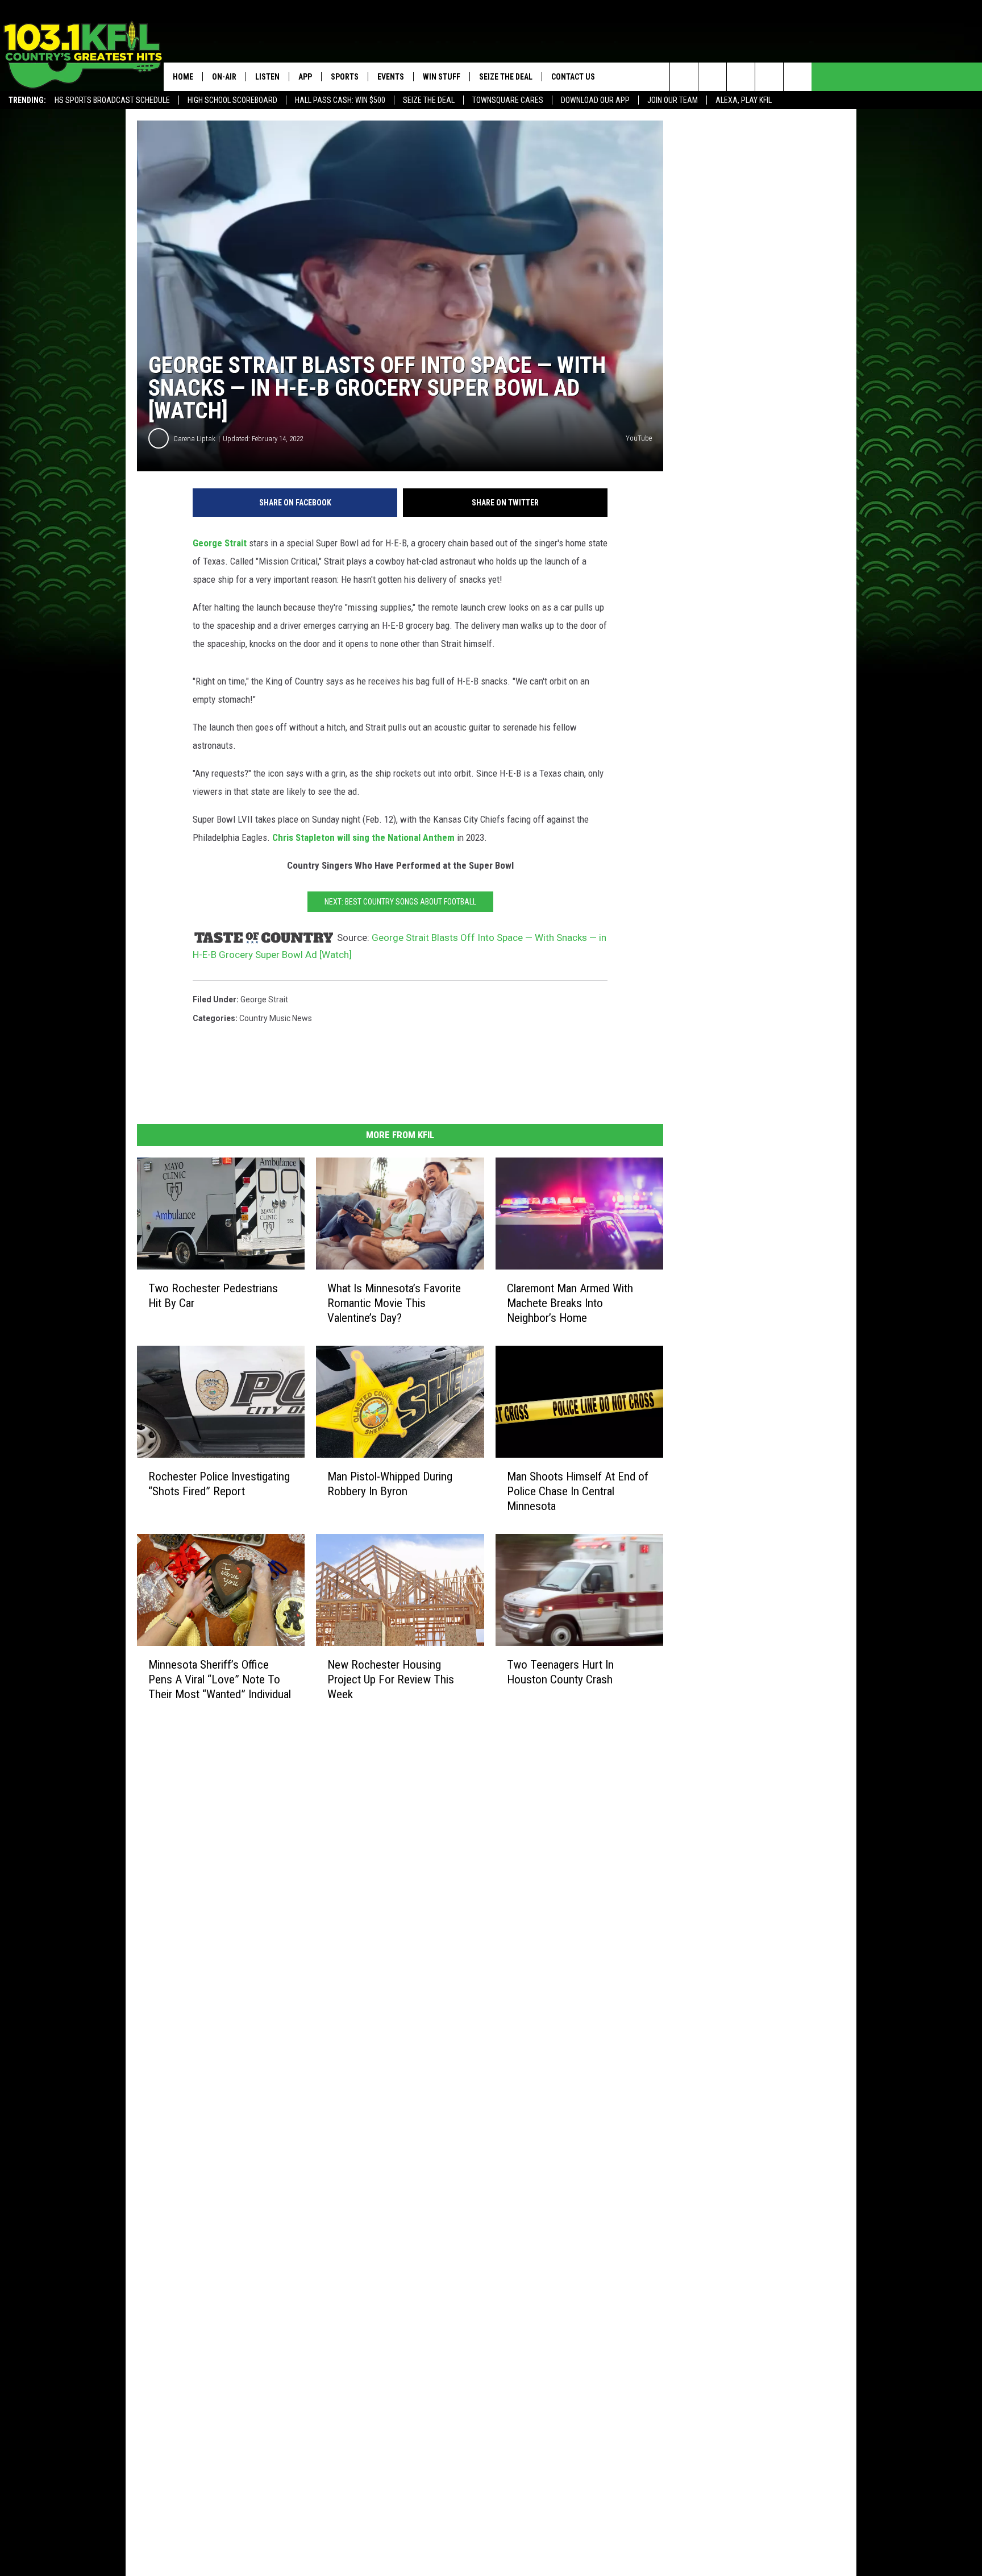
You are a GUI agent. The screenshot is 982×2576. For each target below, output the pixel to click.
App (305, 77)
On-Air (224, 77)
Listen (267, 77)
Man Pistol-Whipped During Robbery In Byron (390, 1484)
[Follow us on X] (769, 77)
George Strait (220, 543)
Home (183, 77)
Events (391, 77)
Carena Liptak (194, 439)
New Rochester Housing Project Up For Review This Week (391, 1679)
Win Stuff (442, 77)
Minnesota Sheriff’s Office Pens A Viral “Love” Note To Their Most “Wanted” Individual (220, 1679)
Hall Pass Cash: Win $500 (340, 100)
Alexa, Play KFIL (744, 100)
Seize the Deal (429, 100)
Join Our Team (673, 100)
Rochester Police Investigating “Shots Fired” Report (219, 1484)
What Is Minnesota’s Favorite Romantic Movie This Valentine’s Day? (394, 1303)
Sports (345, 77)
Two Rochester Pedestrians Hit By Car (213, 1296)
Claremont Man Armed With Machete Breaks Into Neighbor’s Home (570, 1303)
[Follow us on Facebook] (741, 77)
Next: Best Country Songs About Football (400, 902)
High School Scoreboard (232, 100)
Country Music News (276, 1018)
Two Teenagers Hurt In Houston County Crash (560, 1672)
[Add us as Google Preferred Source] (712, 77)
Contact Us (573, 77)
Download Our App (595, 100)
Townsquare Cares (508, 100)
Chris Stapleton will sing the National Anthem (363, 837)
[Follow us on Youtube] (798, 77)
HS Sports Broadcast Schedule (112, 100)
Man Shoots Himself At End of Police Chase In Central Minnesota (578, 1491)
